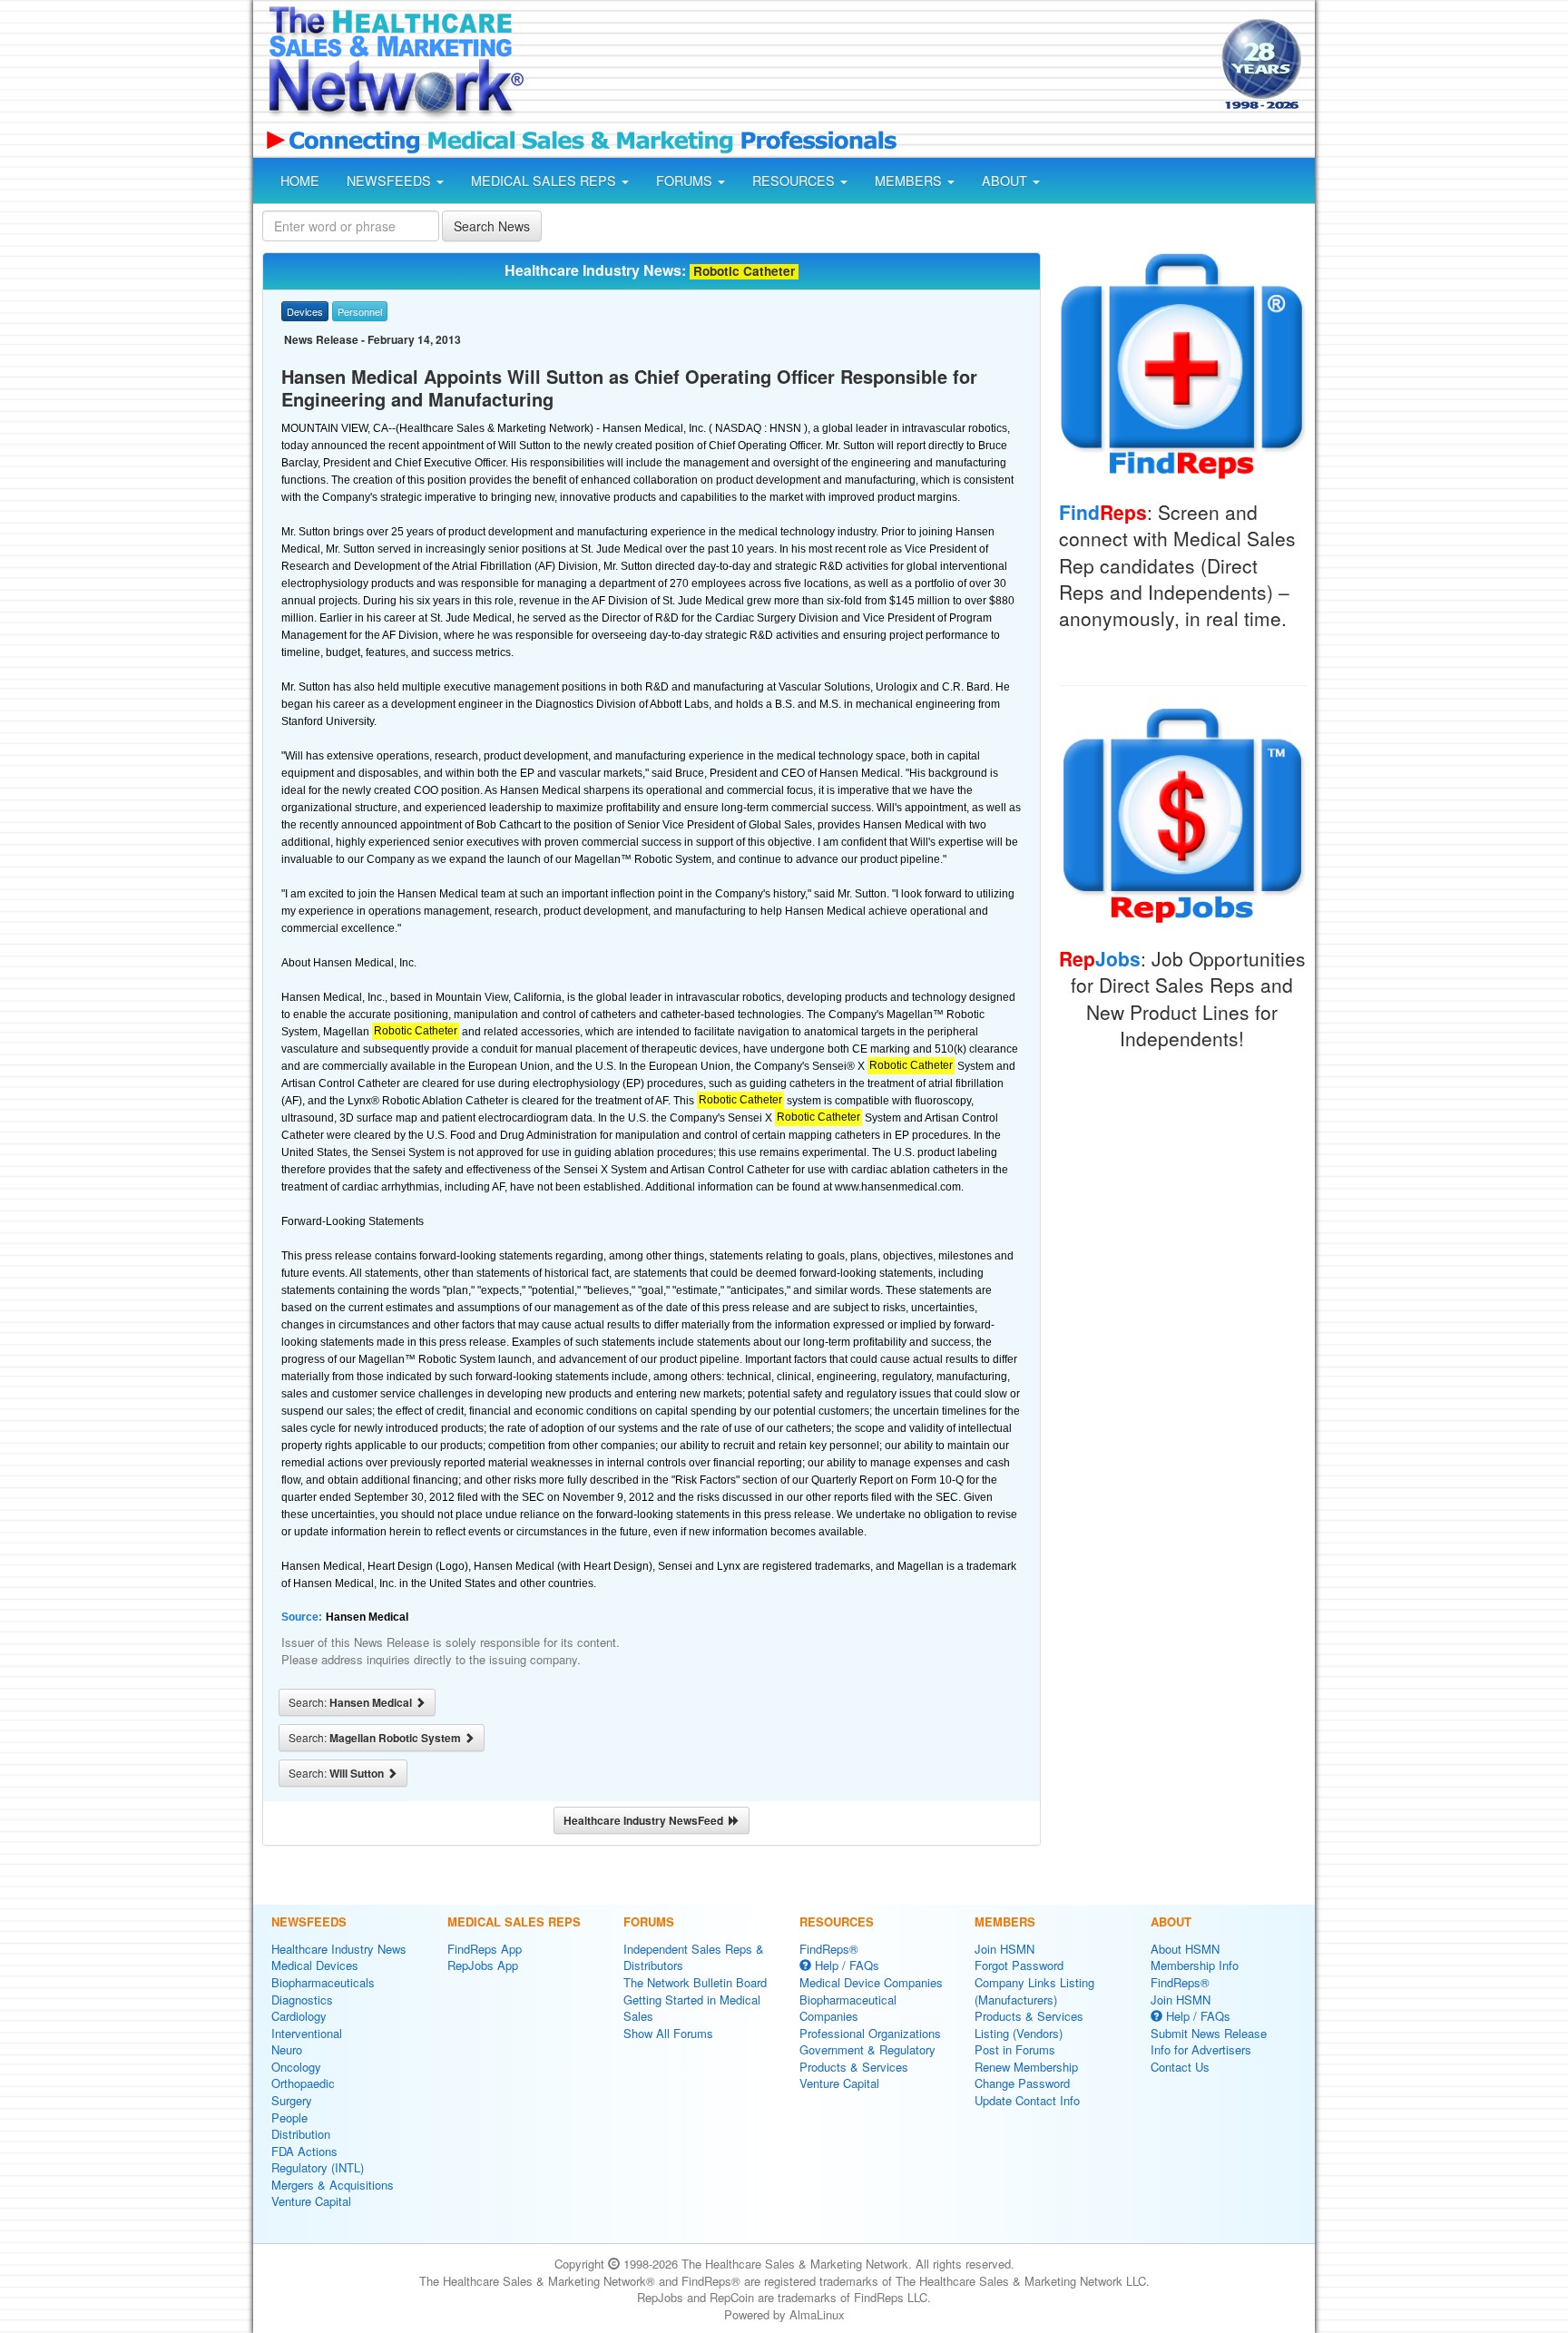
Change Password (1022, 2083)
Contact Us (1180, 2067)
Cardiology (299, 2016)
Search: (352, 1702)
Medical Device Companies (871, 1982)
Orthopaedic (303, 2083)
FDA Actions (304, 2151)
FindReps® (829, 1949)
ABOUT (1006, 181)
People (289, 2117)
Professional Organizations (870, 2033)
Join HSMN (1004, 1949)
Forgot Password (1019, 1965)
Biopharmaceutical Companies (848, 2008)
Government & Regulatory (867, 2049)
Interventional (307, 2033)
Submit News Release (1209, 2033)
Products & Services (854, 2067)
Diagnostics (302, 2000)
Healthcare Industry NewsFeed (646, 1820)
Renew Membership (1026, 2067)
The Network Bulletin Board (695, 1982)
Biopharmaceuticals (323, 1982)
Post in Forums (1015, 2049)
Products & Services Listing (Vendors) (1029, 2024)
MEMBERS (910, 181)
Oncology (296, 2067)
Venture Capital (311, 2201)
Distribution (301, 2134)
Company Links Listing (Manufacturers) (1034, 1991)
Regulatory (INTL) (318, 2167)
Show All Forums (668, 2033)
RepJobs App (483, 1965)
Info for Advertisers (1201, 2049)
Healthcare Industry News (339, 1949)
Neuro (287, 2049)
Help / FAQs (845, 1965)
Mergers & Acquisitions (333, 2185)
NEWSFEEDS (391, 181)
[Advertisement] (871, 66)
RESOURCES (795, 181)
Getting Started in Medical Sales (692, 2008)
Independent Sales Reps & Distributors (694, 1957)
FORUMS (686, 181)
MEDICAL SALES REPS (545, 181)
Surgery (292, 2100)
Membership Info (1195, 1965)
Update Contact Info (1027, 2100)
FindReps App (485, 1949)
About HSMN (1185, 1949)
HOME (300, 181)
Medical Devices (315, 1965)
